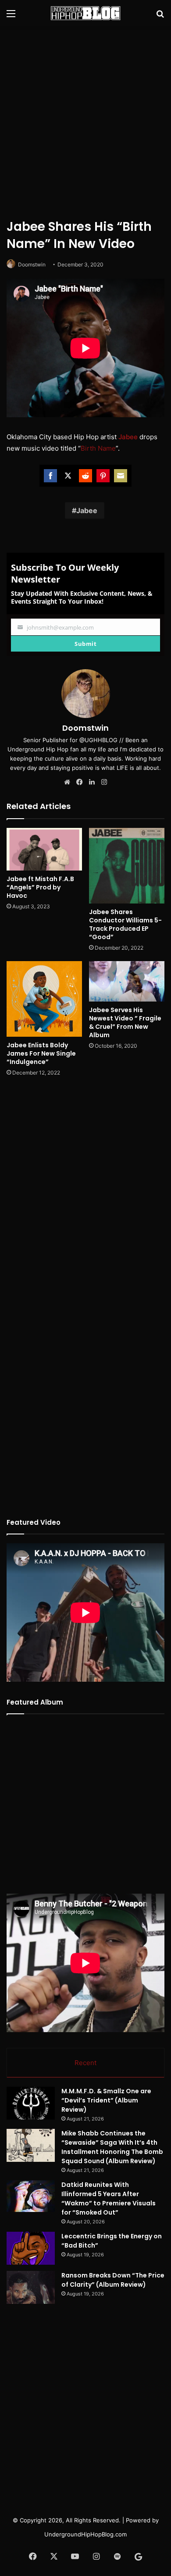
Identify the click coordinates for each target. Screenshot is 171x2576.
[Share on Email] (121, 476)
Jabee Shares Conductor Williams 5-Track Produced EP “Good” (125, 924)
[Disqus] (85, 1200)
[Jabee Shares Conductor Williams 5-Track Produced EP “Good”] (127, 866)
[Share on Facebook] (50, 476)
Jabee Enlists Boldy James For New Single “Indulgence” (41, 1053)
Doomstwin (32, 264)
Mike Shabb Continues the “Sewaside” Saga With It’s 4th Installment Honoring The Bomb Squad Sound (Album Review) (112, 2147)
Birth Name (98, 448)
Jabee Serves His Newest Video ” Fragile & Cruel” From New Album (125, 1022)
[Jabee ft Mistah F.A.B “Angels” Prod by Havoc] (44, 849)
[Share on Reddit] (85, 476)
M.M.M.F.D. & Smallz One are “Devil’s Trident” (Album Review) (106, 2100)
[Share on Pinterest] (103, 476)
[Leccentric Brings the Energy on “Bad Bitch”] (31, 2248)
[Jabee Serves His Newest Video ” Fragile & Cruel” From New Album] (127, 981)
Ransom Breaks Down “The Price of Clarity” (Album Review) (113, 2280)
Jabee (128, 437)
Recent (85, 2063)
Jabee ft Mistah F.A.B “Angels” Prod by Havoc (40, 887)
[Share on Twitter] (68, 476)
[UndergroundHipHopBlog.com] (85, 13)
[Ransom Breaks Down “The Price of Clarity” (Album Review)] (31, 2287)
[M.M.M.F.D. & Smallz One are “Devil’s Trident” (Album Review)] (31, 2103)
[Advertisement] (85, 121)
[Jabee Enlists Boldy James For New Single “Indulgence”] (44, 999)
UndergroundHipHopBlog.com (85, 2534)
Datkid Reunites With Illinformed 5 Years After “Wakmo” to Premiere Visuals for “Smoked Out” (109, 2199)
